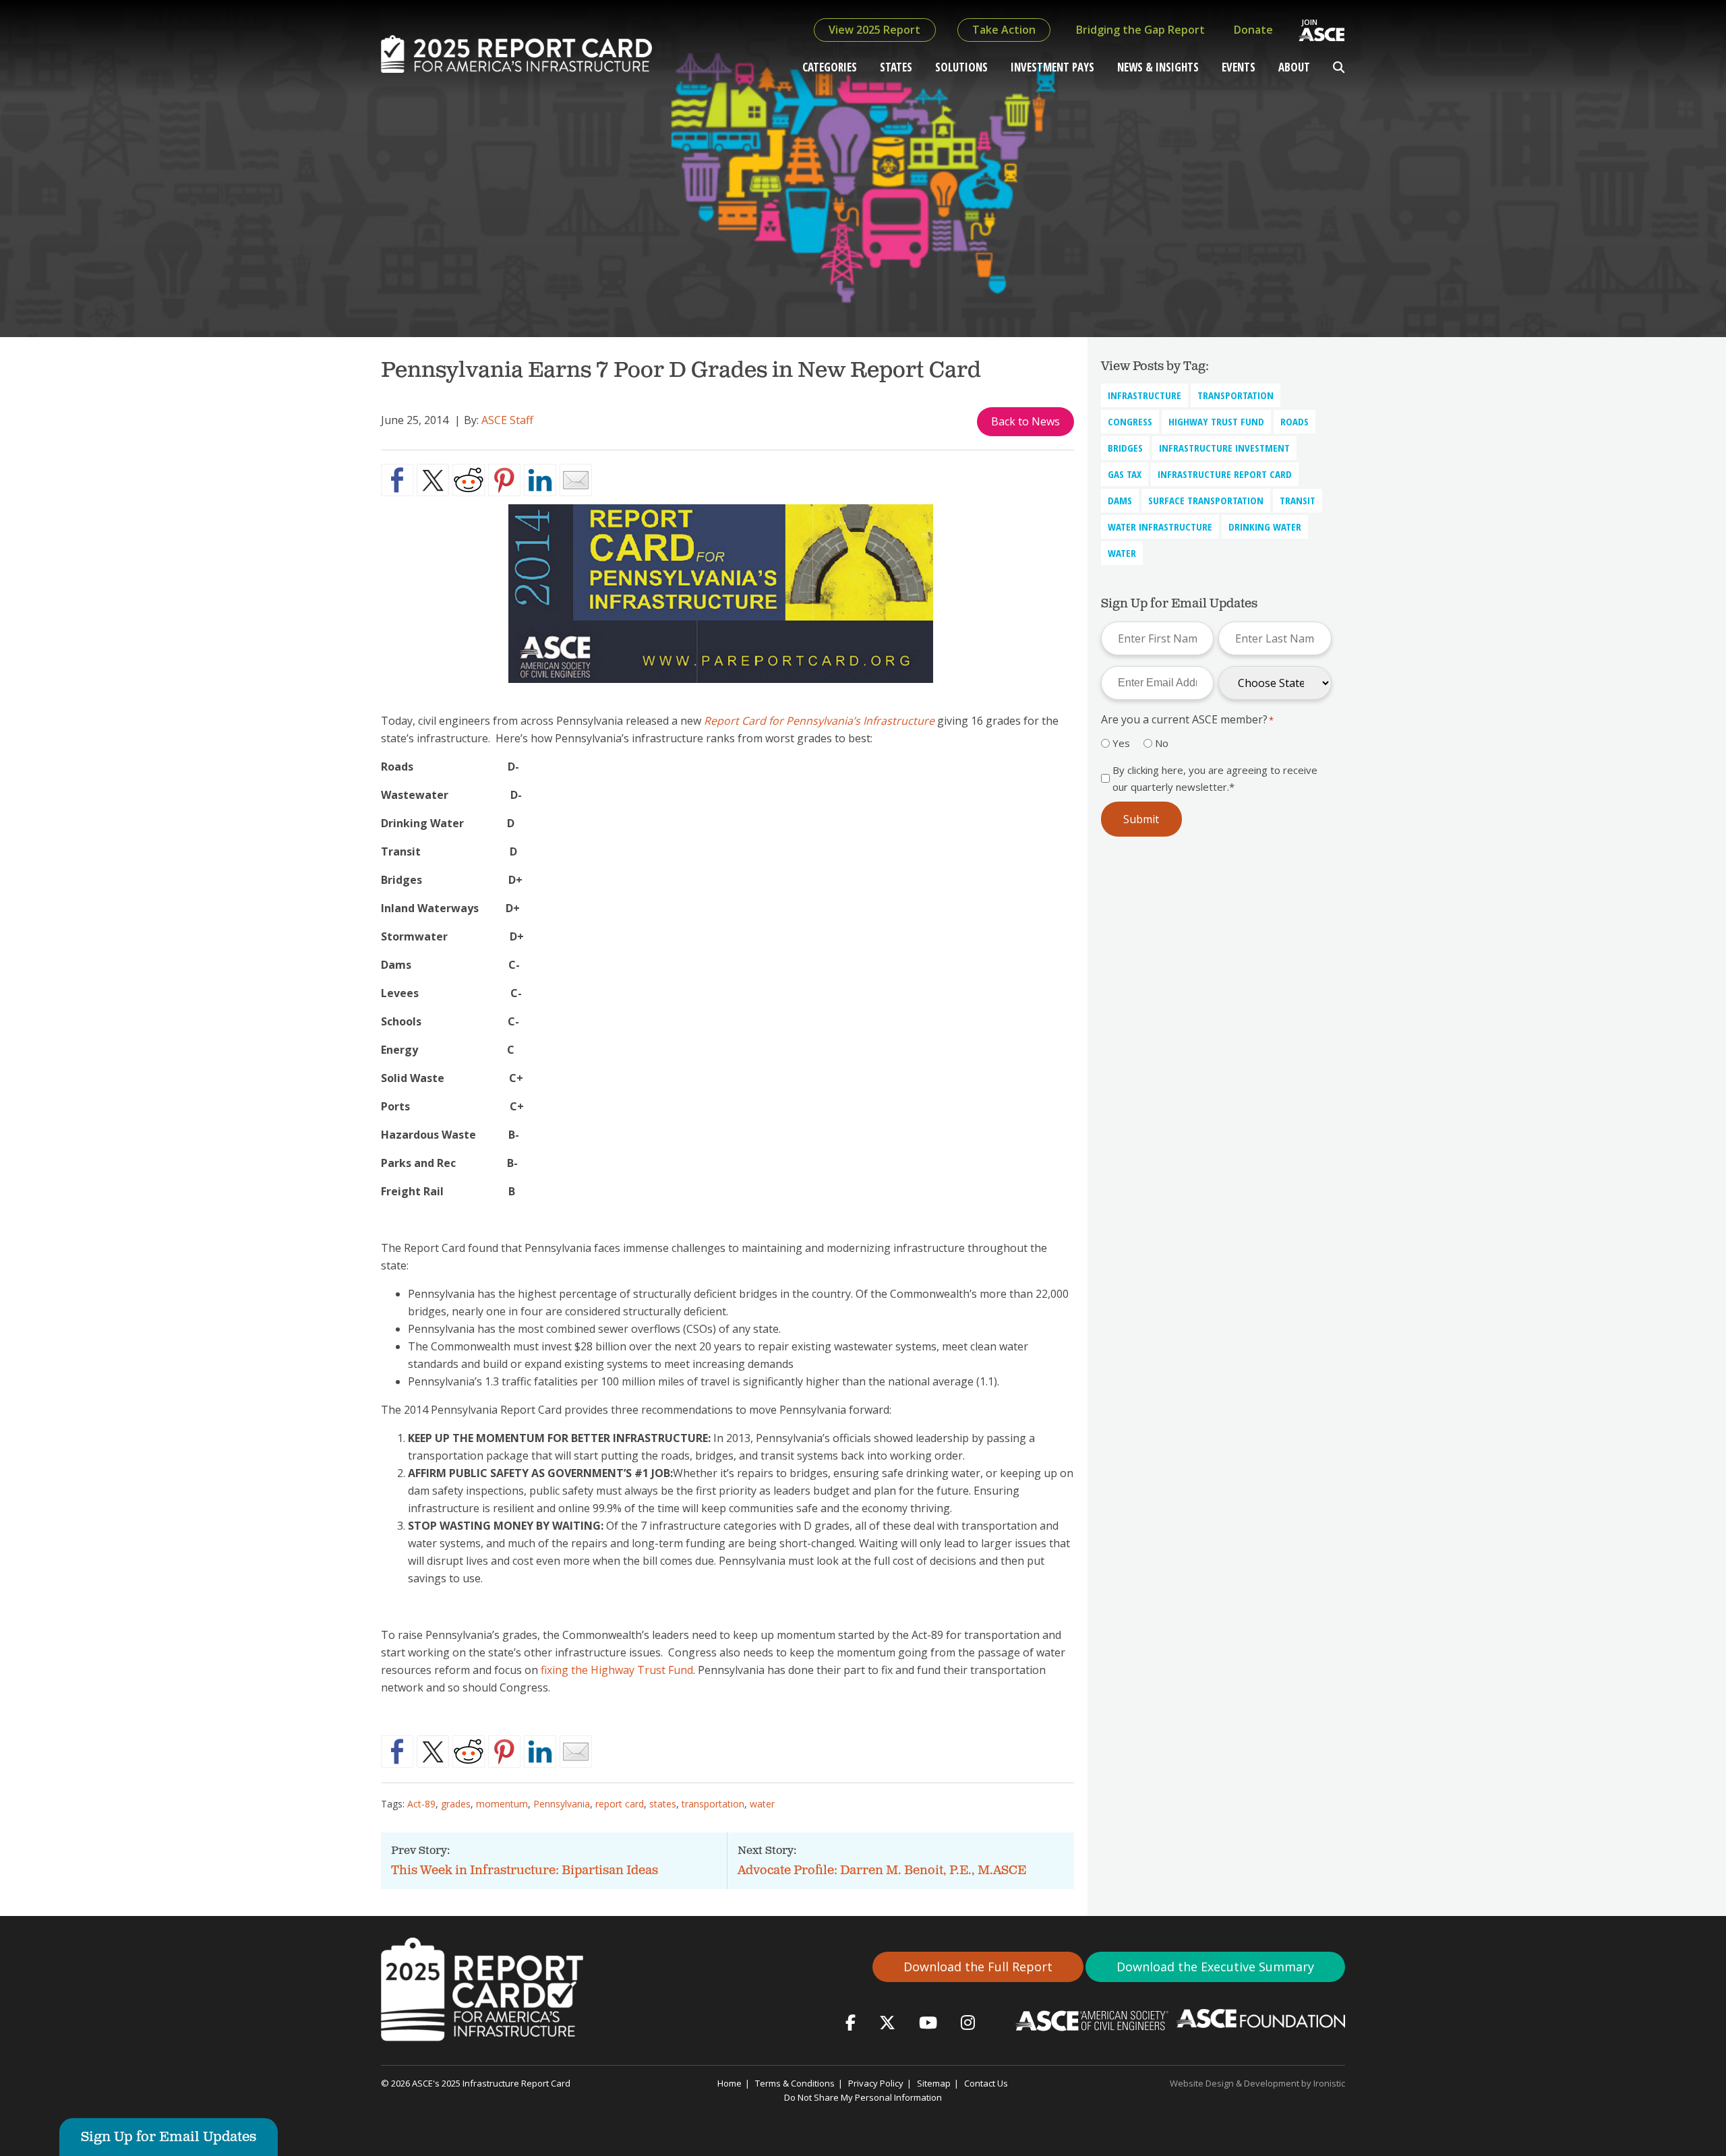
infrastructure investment (1224, 448)
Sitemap (934, 2083)
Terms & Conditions (795, 2083)
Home (730, 2083)
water (762, 1804)
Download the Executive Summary (1215, 1967)
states (663, 1804)
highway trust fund (1216, 421)
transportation (713, 1804)
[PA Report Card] (727, 692)
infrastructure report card (1225, 474)
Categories (830, 67)
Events (1239, 67)
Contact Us (986, 2083)
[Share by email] (576, 480)
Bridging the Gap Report (1140, 30)
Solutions (961, 67)
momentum (502, 1804)
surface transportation (1206, 500)
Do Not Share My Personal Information (863, 2097)
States (896, 67)
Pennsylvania (562, 1804)
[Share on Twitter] (433, 480)
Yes (1121, 743)
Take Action (1004, 30)
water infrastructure (1160, 527)
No (1162, 743)
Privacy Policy (876, 2083)
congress (1130, 421)
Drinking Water (1265, 527)
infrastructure (1144, 395)
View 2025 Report (874, 30)
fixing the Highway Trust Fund (617, 1670)
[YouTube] (928, 2022)
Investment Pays (1052, 67)
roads (1294, 421)
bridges (1125, 448)
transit (1298, 500)
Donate (1253, 30)
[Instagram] (968, 2022)
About (1294, 67)
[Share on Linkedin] (540, 480)
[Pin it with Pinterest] (504, 480)
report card (620, 1804)
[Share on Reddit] (469, 480)
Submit (1141, 819)
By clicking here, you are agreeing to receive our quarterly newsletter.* (1215, 778)
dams (1120, 500)
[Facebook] (851, 2022)
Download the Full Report (978, 1967)
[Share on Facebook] (397, 480)
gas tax (1125, 474)
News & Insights (1158, 67)
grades (456, 1804)
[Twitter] (887, 2022)
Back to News (1025, 421)
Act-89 (421, 1804)
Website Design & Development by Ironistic (1257, 2083)
